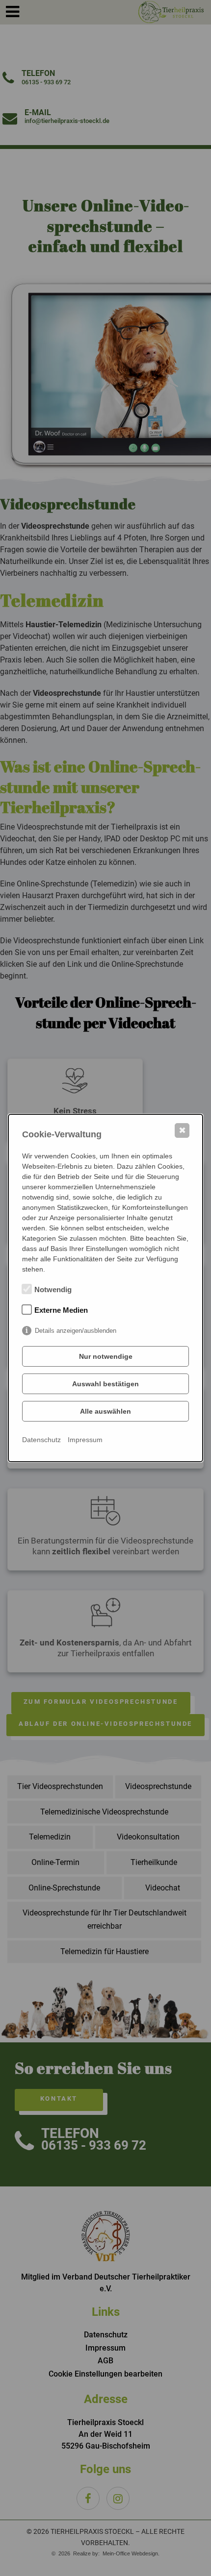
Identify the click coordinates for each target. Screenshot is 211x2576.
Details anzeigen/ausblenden (76, 1331)
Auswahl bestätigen (105, 1384)
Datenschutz (41, 1440)
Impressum (85, 1440)
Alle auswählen (105, 1411)
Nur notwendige (106, 1356)
